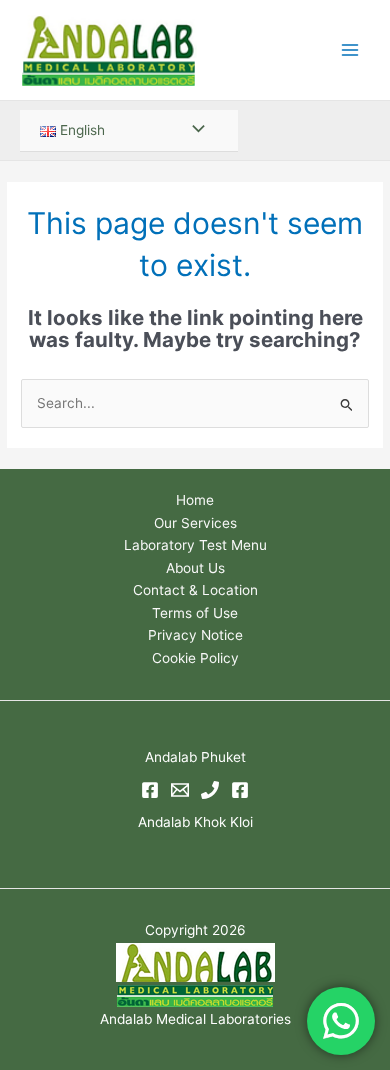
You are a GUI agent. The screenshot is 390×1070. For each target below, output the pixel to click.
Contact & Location (195, 590)
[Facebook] (150, 790)
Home (195, 500)
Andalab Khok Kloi (195, 822)
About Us (195, 568)
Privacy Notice (195, 635)
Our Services (195, 523)
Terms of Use (195, 613)
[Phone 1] (210, 790)
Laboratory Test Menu (195, 545)
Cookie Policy (195, 658)
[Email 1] (180, 790)
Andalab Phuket (195, 757)
